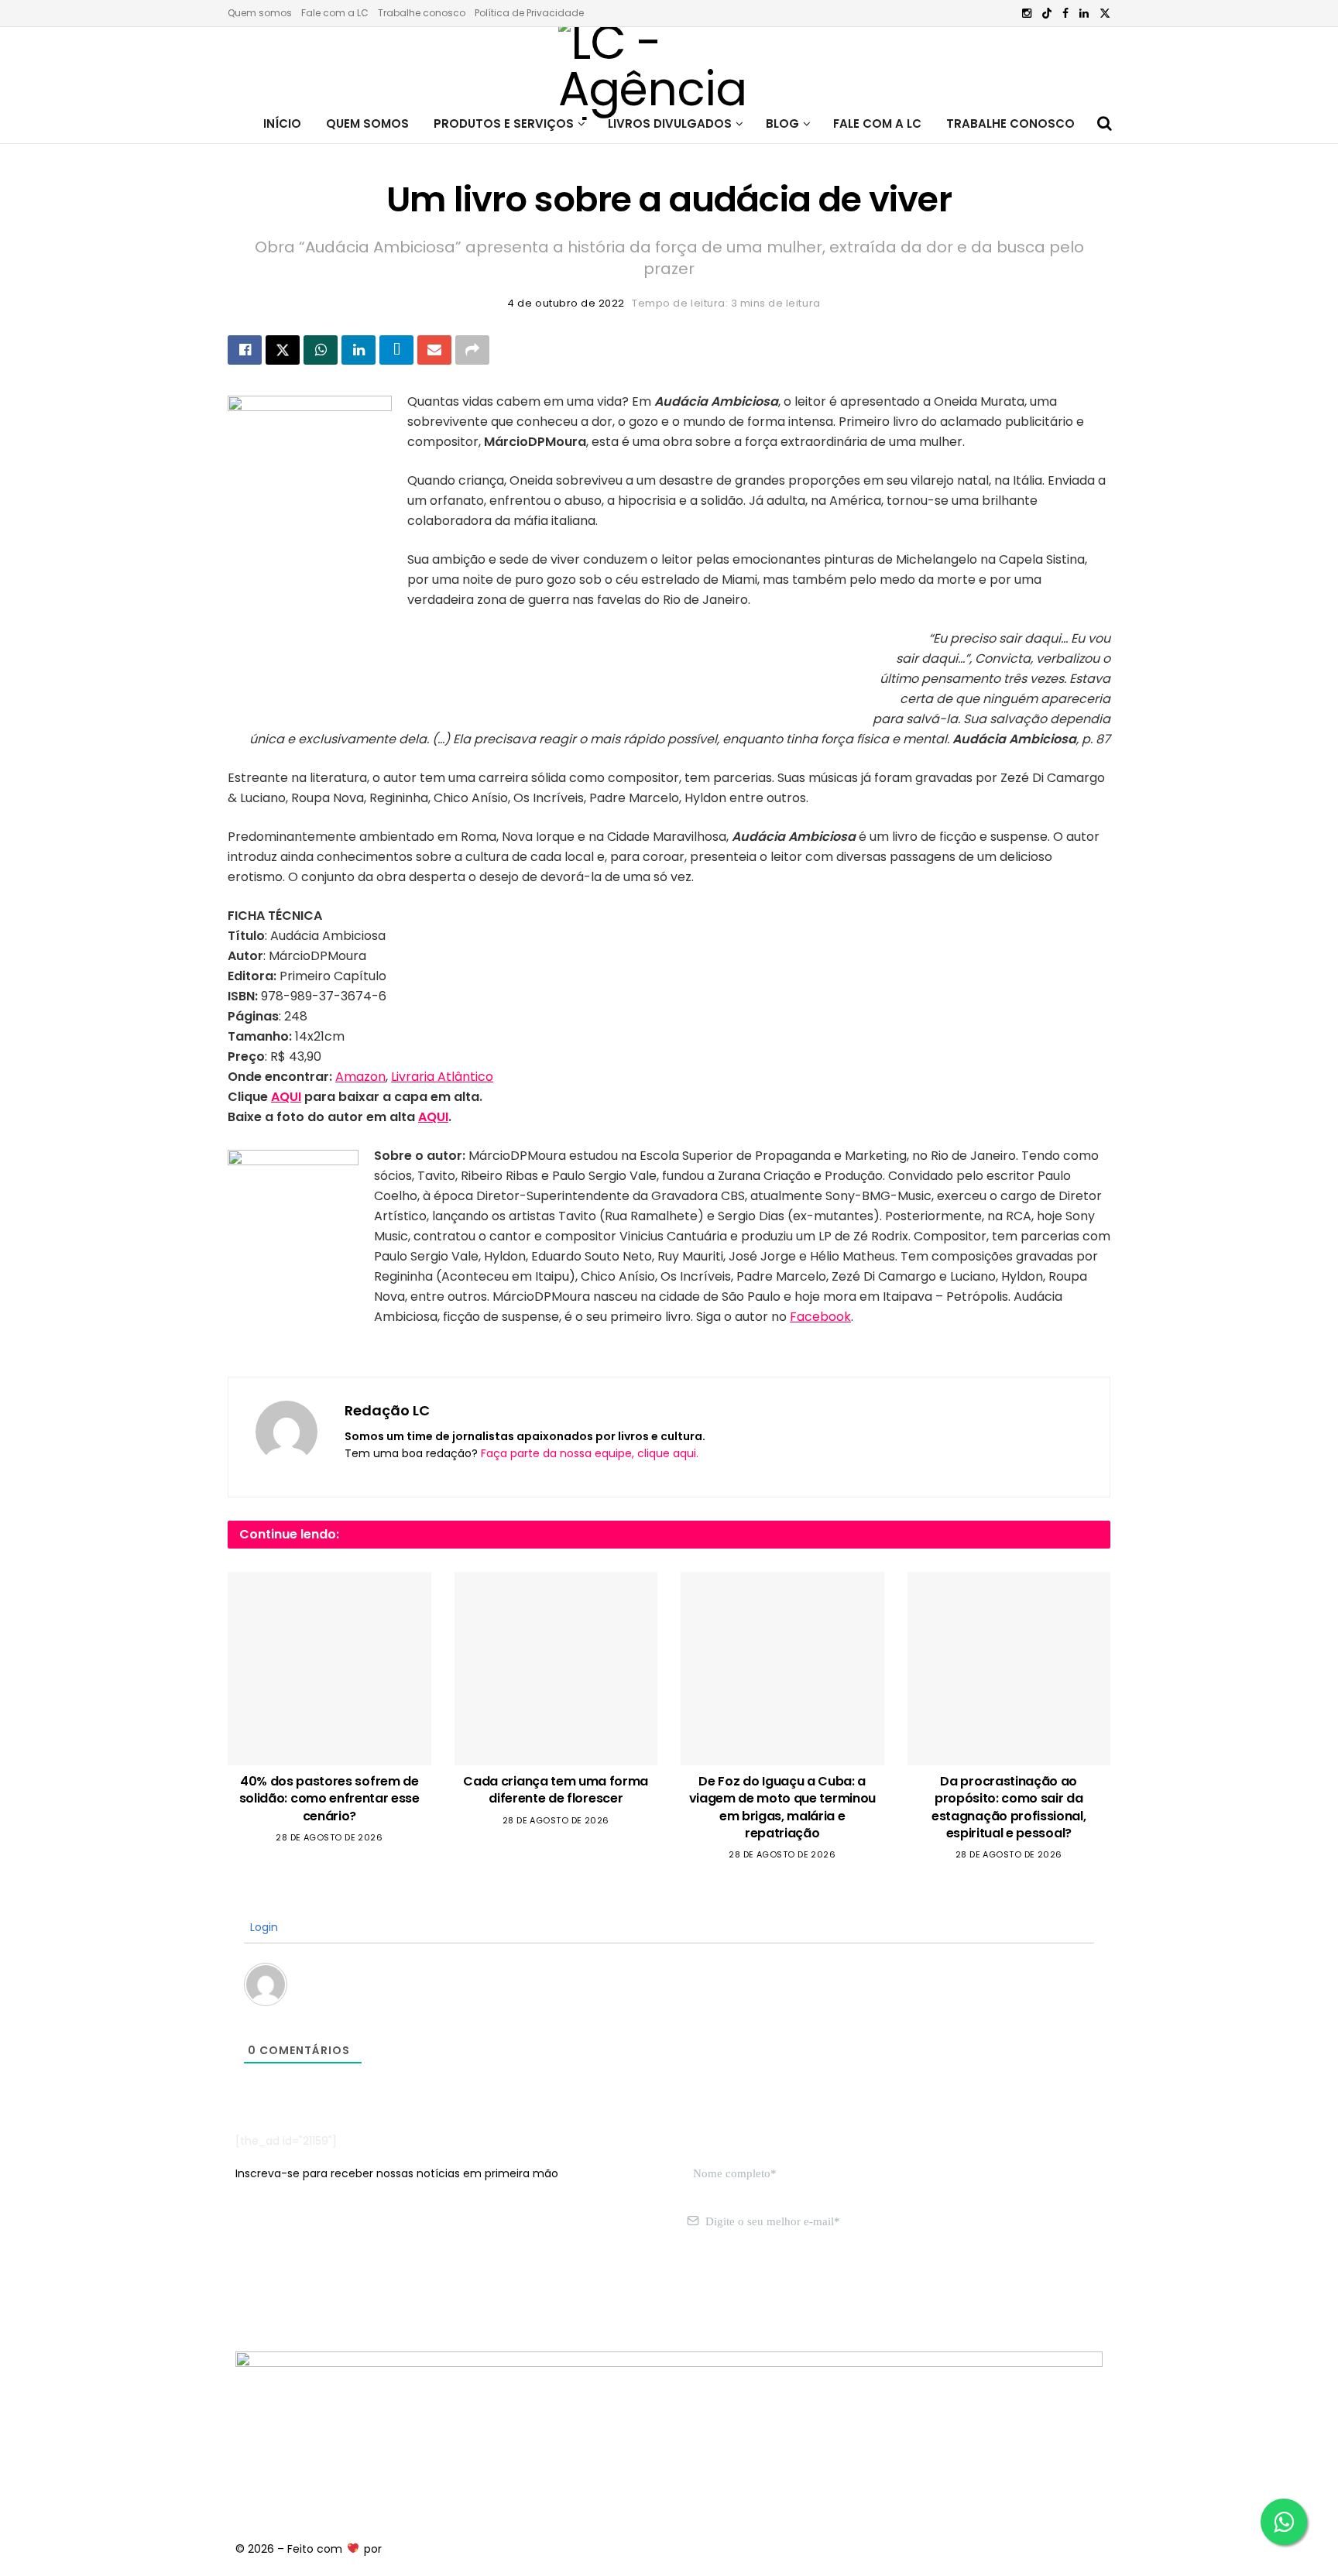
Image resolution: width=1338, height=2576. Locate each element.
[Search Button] (1105, 124)
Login (262, 1927)
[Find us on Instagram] (1027, 14)
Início (282, 123)
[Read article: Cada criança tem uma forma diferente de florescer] (556, 1669)
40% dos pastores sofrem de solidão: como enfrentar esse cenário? (329, 1799)
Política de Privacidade (529, 13)
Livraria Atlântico (442, 1077)
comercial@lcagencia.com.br (474, 2295)
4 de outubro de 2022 (566, 303)
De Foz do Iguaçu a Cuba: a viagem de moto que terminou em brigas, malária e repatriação (782, 1807)
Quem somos (260, 13)
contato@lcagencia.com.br (310, 2295)
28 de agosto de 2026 (329, 1837)
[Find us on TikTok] (1047, 14)
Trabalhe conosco (422, 13)
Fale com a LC (335, 13)
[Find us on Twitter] (1105, 14)
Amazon (360, 1077)
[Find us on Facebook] (1065, 14)
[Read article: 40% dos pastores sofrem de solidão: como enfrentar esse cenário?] (329, 1669)
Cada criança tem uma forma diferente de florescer (556, 1790)
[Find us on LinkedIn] (1084, 14)
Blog (782, 123)
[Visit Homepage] (669, 66)
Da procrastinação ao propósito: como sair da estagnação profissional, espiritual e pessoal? (1009, 1807)
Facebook (820, 1317)
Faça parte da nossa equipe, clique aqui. (590, 1453)
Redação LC (387, 1410)
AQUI (286, 1097)
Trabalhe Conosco (1010, 123)
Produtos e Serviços (504, 123)
